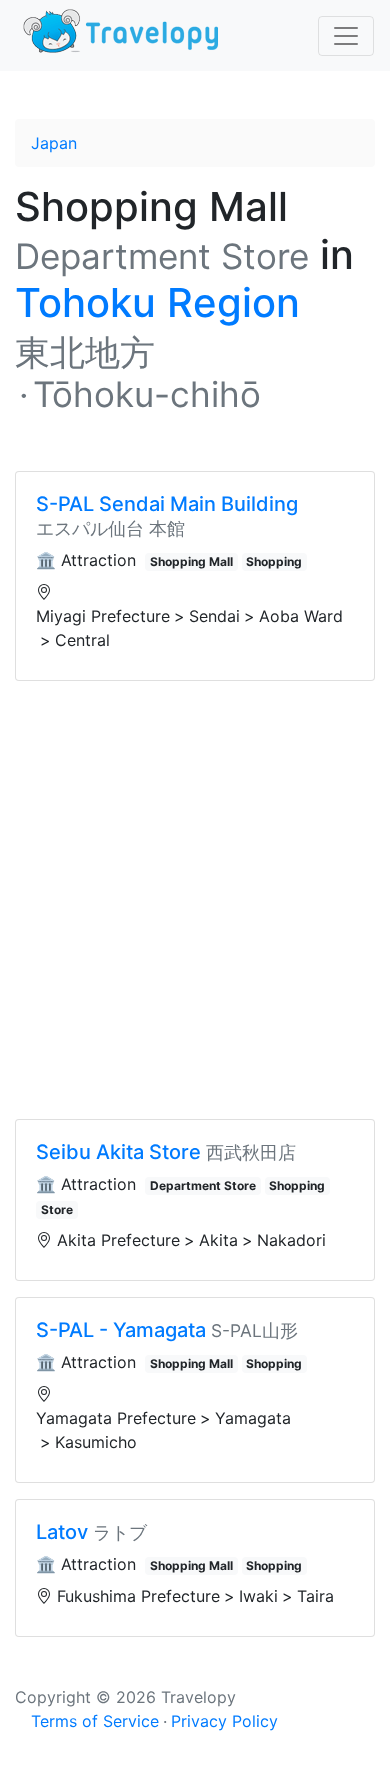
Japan (54, 143)
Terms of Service (95, 1721)
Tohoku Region (157, 302)
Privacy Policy (224, 1721)
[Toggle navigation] (346, 36)
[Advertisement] (195, 900)
